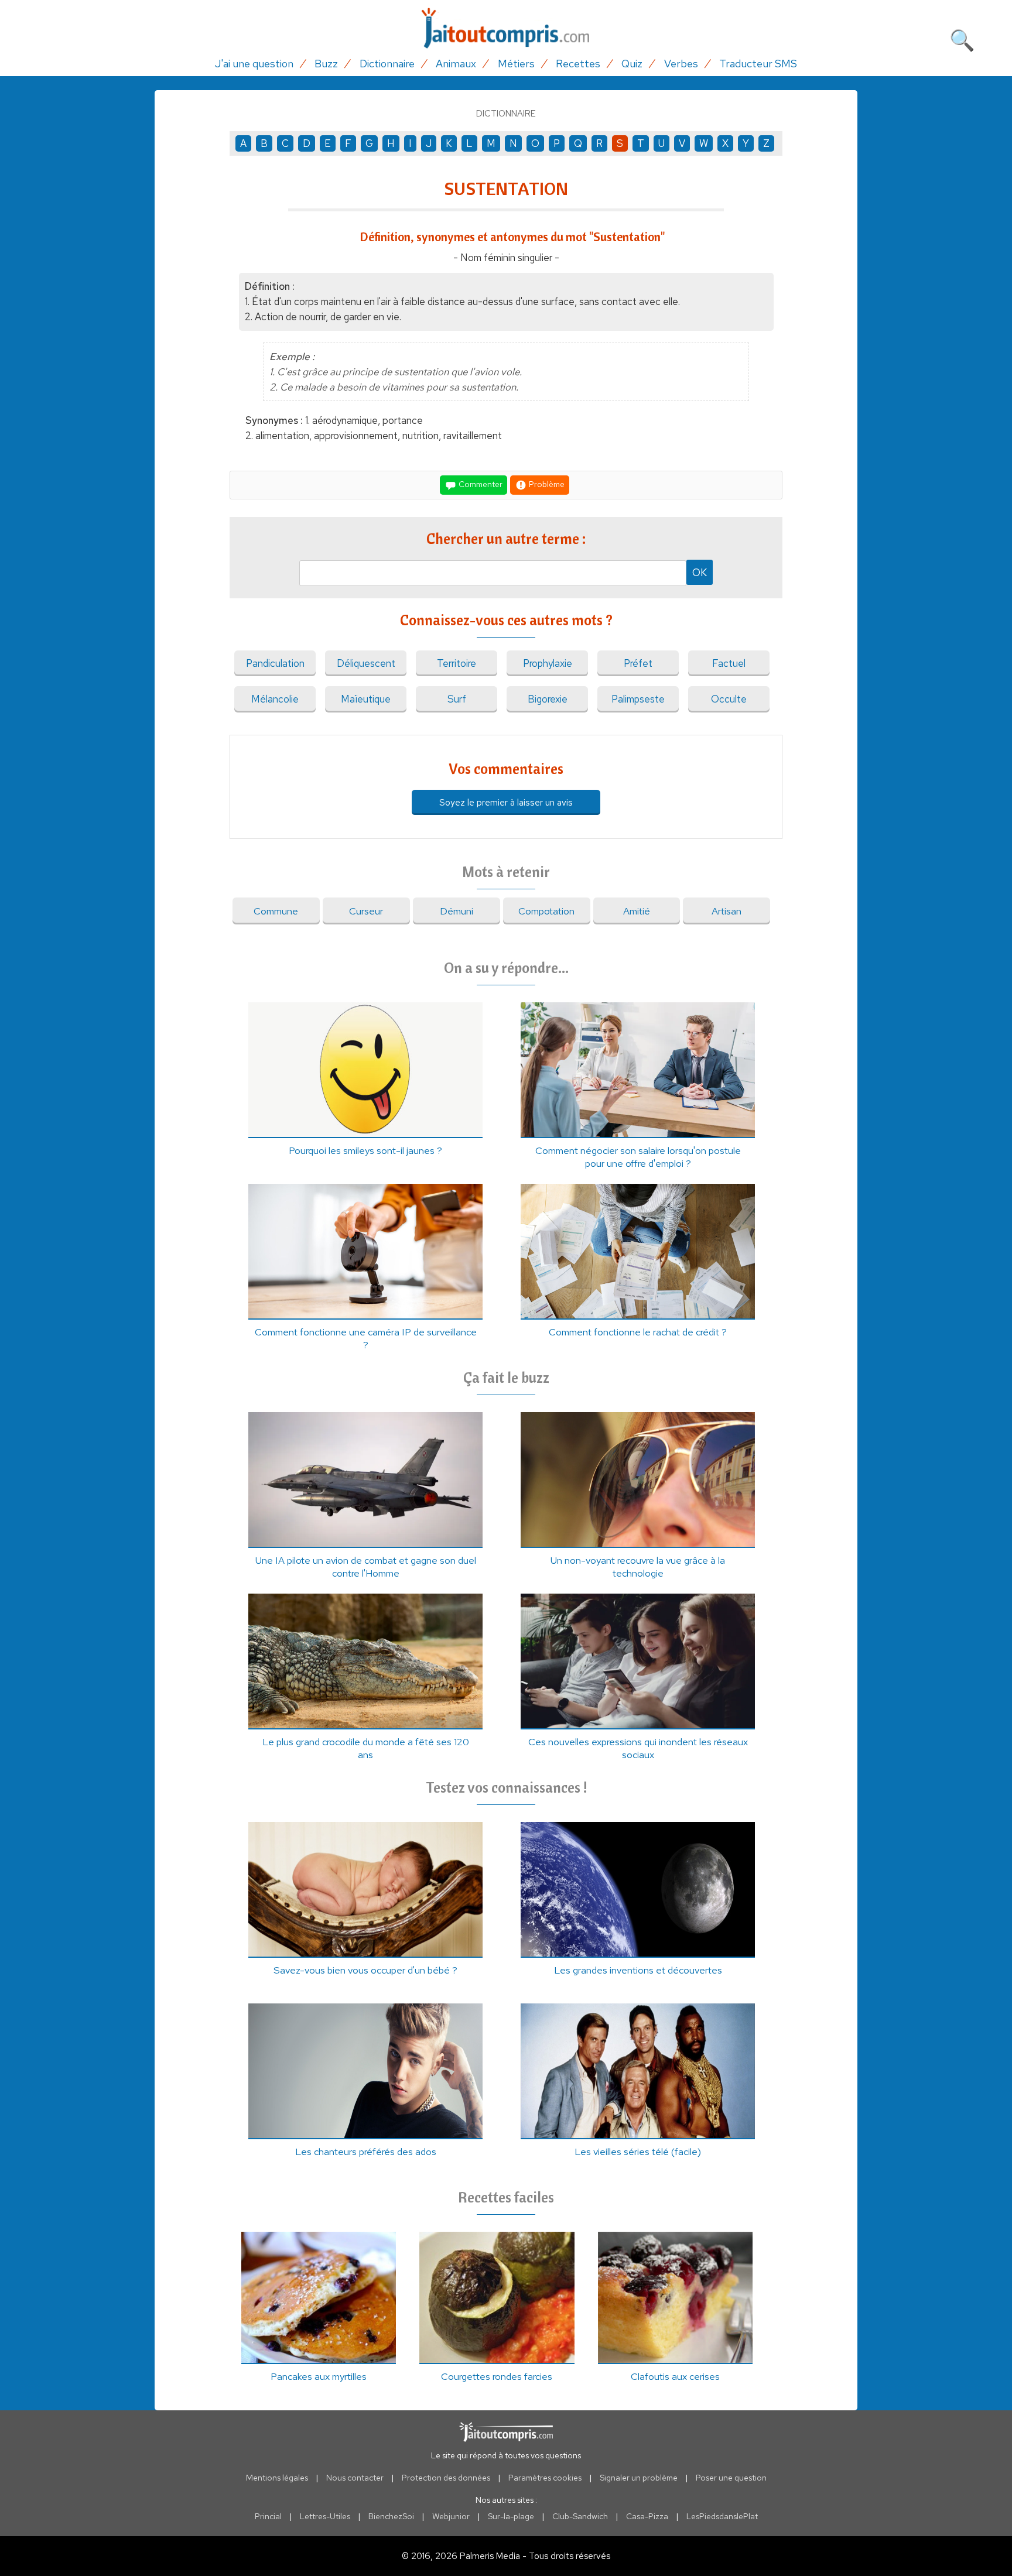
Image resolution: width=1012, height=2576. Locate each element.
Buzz (326, 64)
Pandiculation (275, 663)
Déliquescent (366, 663)
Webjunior (451, 2516)
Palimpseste (638, 699)
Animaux (456, 64)
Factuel (729, 663)
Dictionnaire (387, 64)
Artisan (726, 911)
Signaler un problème (639, 2478)
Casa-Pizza (647, 2516)
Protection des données (446, 2478)
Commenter (480, 484)
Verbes (681, 64)
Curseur (366, 911)
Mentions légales (277, 2478)
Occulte (729, 699)
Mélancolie (275, 699)
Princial (268, 2516)
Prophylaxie (548, 663)
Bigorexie (548, 699)
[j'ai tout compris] (506, 28)
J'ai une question (254, 64)
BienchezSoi (391, 2516)
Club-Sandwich (580, 2516)
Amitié (637, 911)
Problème (546, 484)
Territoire (457, 663)
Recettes (578, 64)
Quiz (632, 64)
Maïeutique (366, 699)
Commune (276, 911)
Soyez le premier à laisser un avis (506, 802)
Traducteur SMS (758, 64)
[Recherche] (962, 38)
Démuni (457, 911)
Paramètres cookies (545, 2478)
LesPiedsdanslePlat (722, 2516)
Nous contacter (355, 2478)
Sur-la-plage (511, 2516)
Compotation (546, 911)
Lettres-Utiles (325, 2516)
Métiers (516, 64)
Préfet (638, 663)
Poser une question (731, 2478)
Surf (457, 699)
